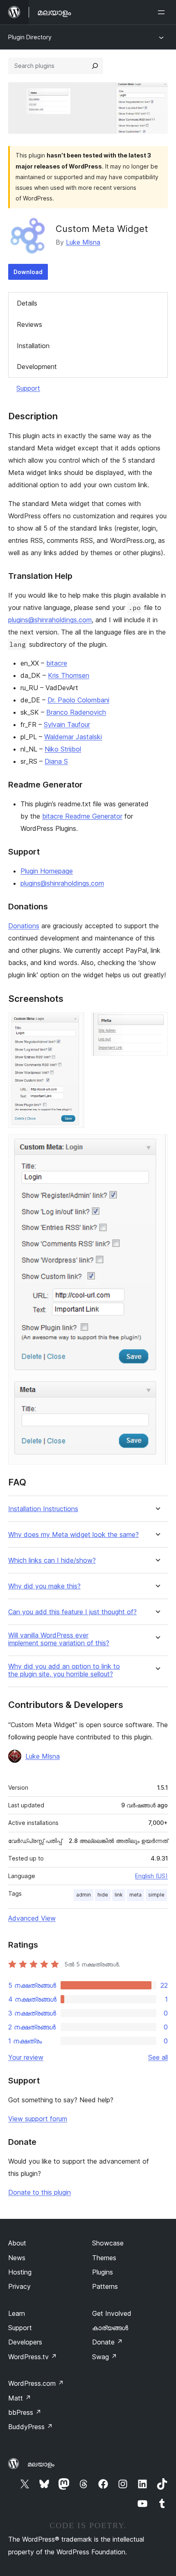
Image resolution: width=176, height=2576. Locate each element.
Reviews (29, 324)
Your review (26, 2057)
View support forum (38, 2119)
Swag (105, 2357)
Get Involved (112, 2313)
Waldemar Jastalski (73, 737)
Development (37, 367)
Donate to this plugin (39, 2192)
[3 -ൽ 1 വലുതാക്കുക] (74, 1024)
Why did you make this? (44, 1586)
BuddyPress (30, 2427)
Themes (104, 2258)
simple (156, 1895)
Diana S (56, 761)
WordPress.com (36, 2383)
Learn (17, 2313)
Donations (24, 926)
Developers (25, 2342)
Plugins (103, 2272)
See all (158, 2057)
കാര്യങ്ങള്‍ (110, 2328)
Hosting (20, 2272)
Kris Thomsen (69, 675)
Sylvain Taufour (67, 724)
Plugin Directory (30, 37)
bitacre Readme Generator (82, 816)
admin (83, 1895)
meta (135, 1895)
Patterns (105, 2286)
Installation (33, 346)
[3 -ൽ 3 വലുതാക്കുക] (157, 1145)
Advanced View (32, 1918)
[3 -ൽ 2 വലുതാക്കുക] (157, 1024)
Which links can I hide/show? (52, 1560)
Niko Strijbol (63, 749)
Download (28, 272)
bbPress (25, 2412)
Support (28, 388)
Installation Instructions (43, 1509)
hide (103, 1895)
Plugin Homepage (47, 871)
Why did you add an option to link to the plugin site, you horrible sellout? (64, 1670)
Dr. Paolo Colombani (78, 700)
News (17, 2258)
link (119, 1895)
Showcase (108, 2243)
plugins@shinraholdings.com (50, 620)
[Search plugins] (95, 66)
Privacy (19, 2286)
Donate (107, 2342)
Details (27, 303)
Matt (20, 2398)
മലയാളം (41, 2464)
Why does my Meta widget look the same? (73, 1535)
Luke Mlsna (83, 242)
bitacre (57, 663)
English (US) (151, 1876)
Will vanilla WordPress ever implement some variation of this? (59, 1639)
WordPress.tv (33, 2357)
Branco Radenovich (76, 712)
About (17, 2243)
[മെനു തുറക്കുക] (163, 12)
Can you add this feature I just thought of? (72, 1612)
